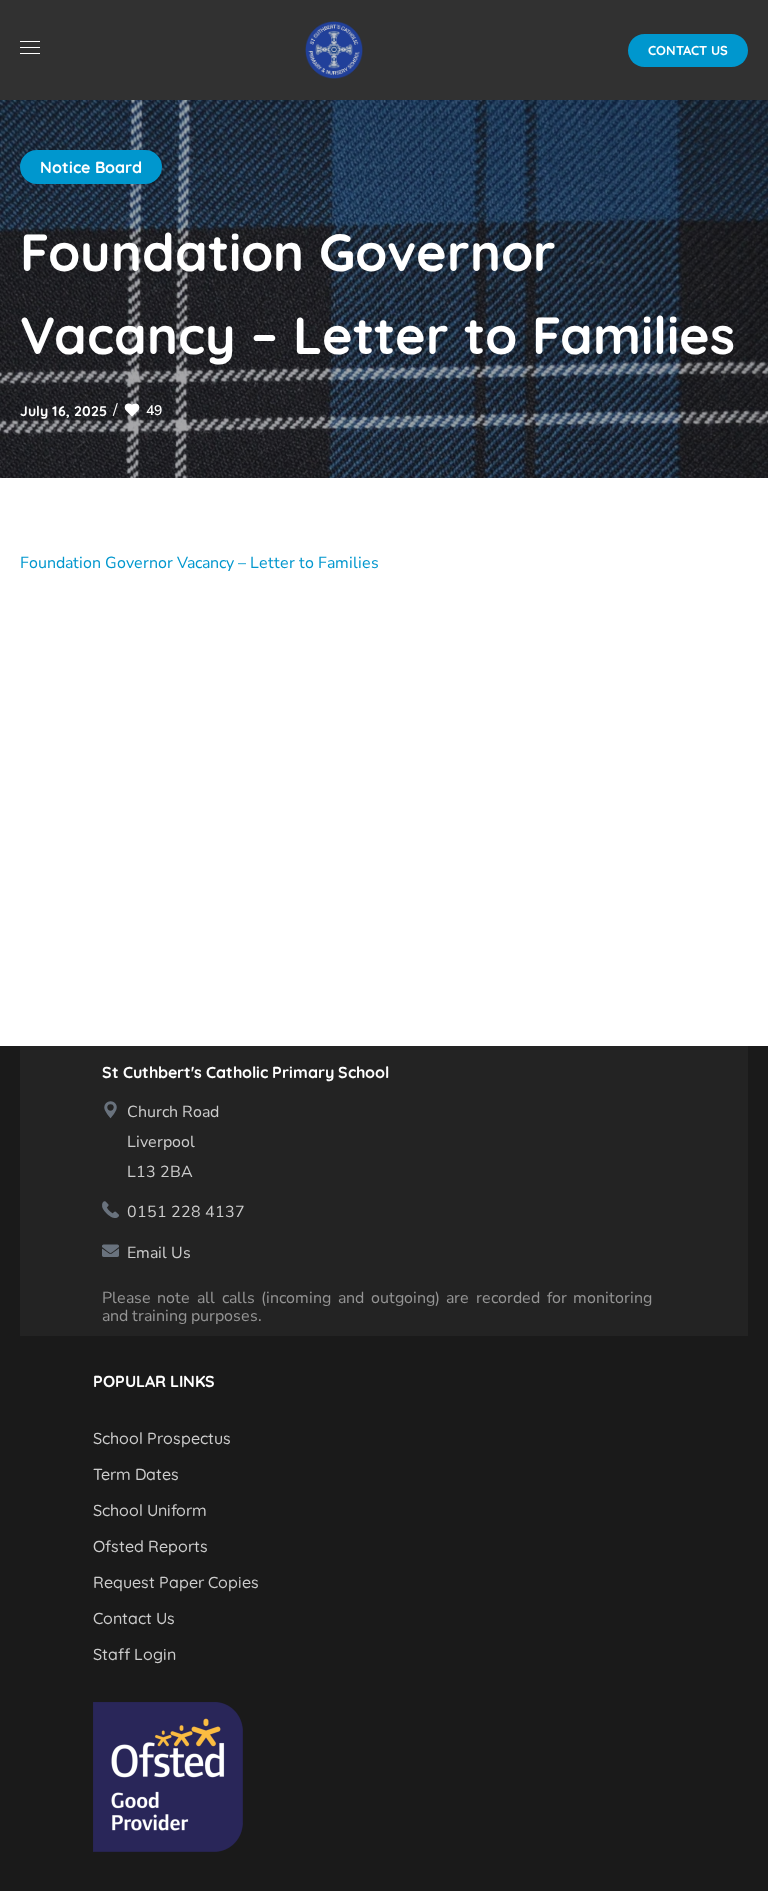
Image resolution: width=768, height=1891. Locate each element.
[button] (688, 50)
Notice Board (91, 167)
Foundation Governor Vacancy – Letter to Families (199, 563)
